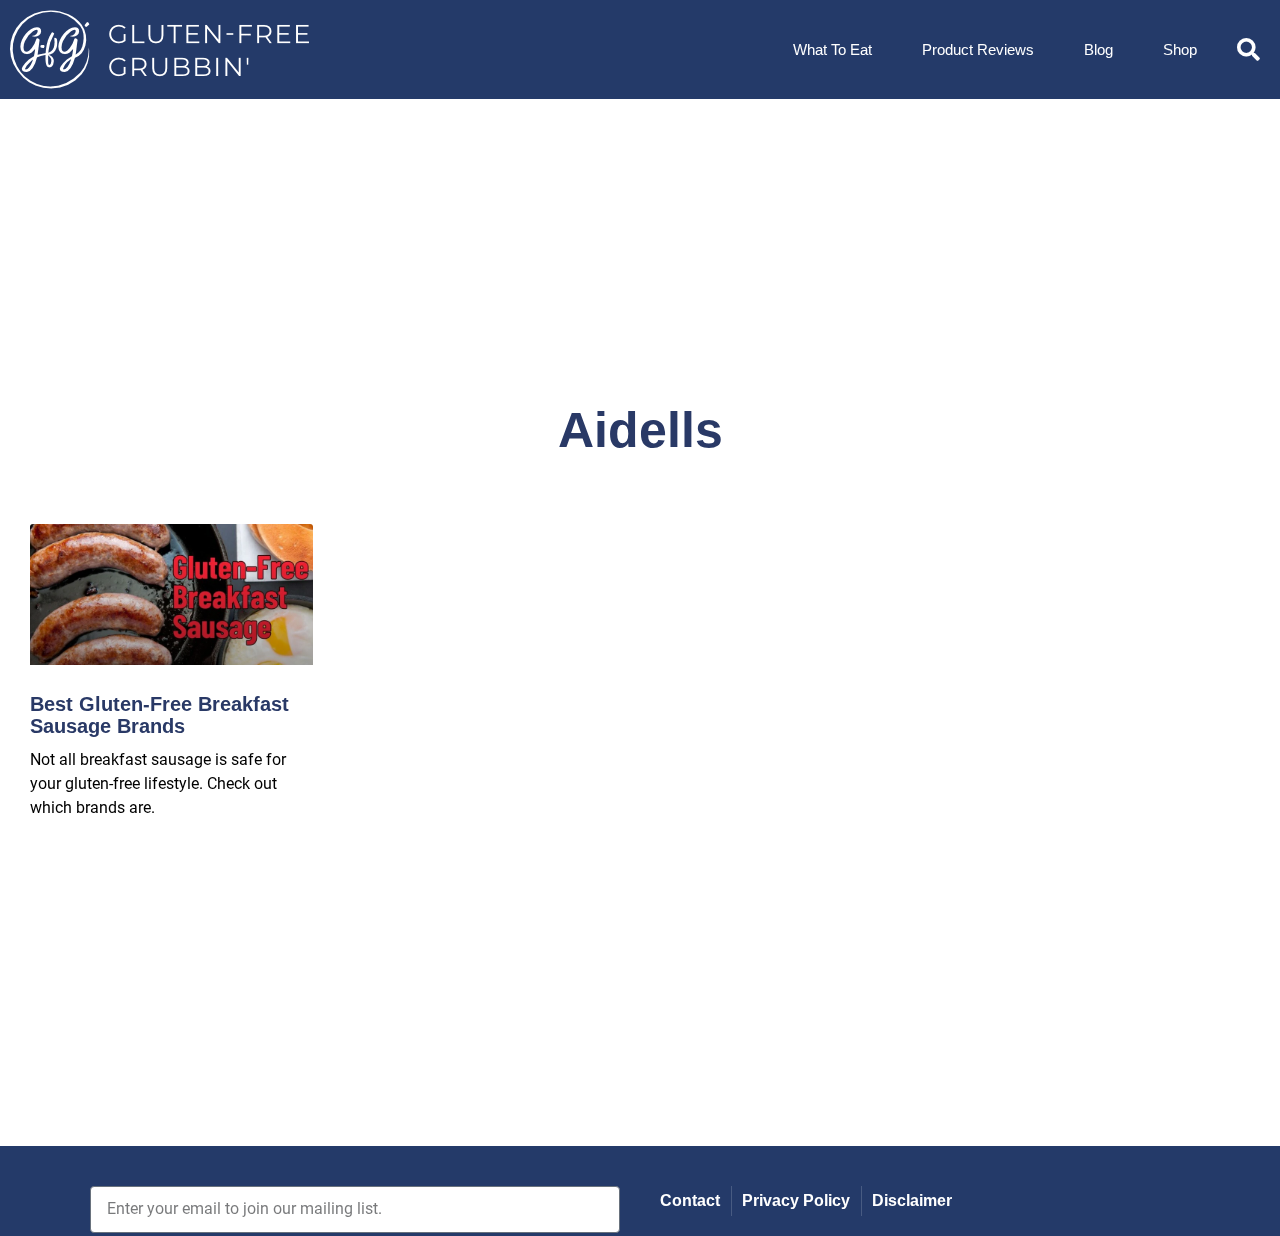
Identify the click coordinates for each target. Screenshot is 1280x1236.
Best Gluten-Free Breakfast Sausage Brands (159, 715)
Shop (1180, 49)
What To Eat (832, 49)
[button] (1248, 49)
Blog (1098, 49)
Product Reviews (978, 49)
